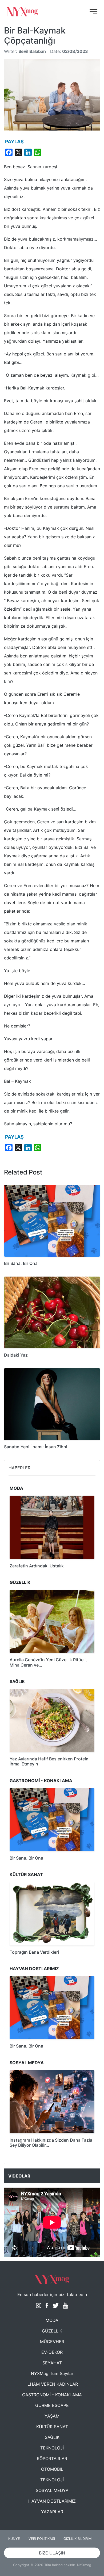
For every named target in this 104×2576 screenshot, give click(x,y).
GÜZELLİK (52, 2331)
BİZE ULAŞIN (52, 2553)
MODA (52, 2320)
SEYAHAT (52, 2363)
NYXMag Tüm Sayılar (52, 2373)
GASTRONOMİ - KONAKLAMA (52, 2395)
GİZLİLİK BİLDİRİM (77, 2539)
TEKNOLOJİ (52, 2448)
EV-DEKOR (52, 2352)
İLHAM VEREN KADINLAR (52, 2384)
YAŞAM (52, 2416)
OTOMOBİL (52, 2469)
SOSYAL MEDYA (52, 2490)
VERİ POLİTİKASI (42, 2539)
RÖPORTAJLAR (52, 2458)
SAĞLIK (52, 2437)
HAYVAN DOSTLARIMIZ (52, 2501)
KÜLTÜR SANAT (52, 2427)
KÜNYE (14, 2539)
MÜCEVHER (52, 2342)
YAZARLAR (52, 2512)
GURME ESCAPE (52, 2405)
